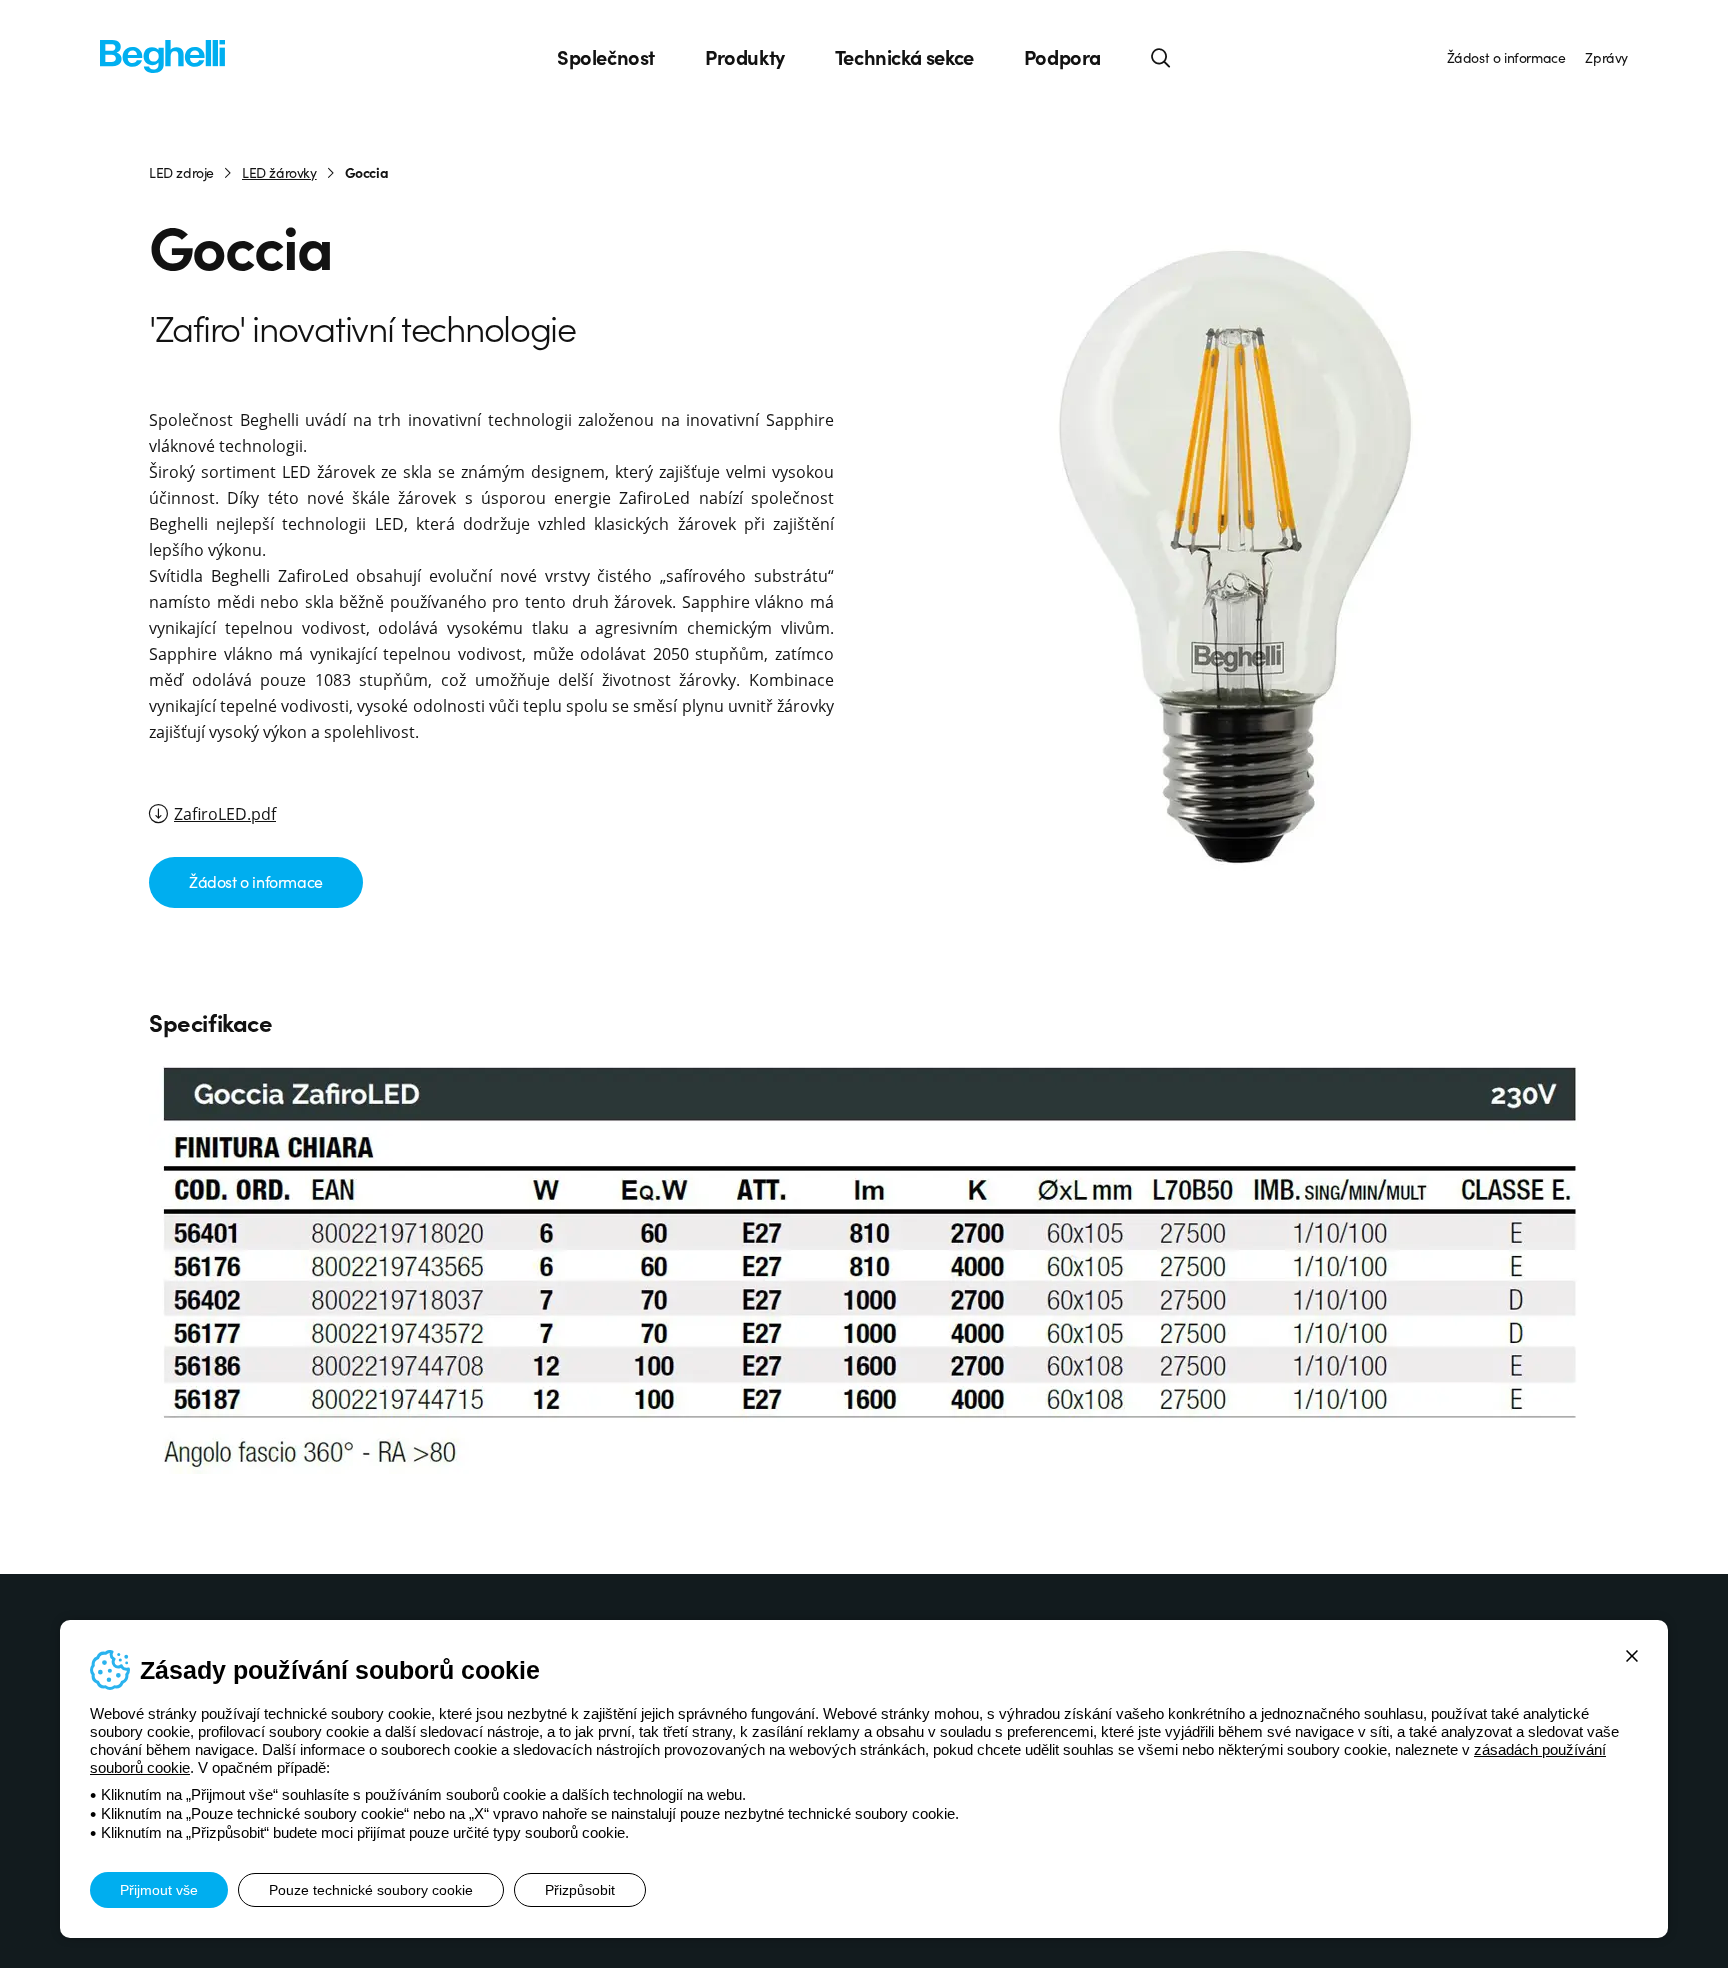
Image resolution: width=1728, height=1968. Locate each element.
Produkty (745, 57)
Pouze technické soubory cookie (371, 1890)
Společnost (606, 57)
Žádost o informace (1506, 57)
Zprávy (1606, 57)
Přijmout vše (159, 1890)
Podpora (1062, 57)
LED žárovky (279, 172)
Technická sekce (904, 57)
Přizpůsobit (580, 1890)
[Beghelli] (162, 54)
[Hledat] (1161, 57)
